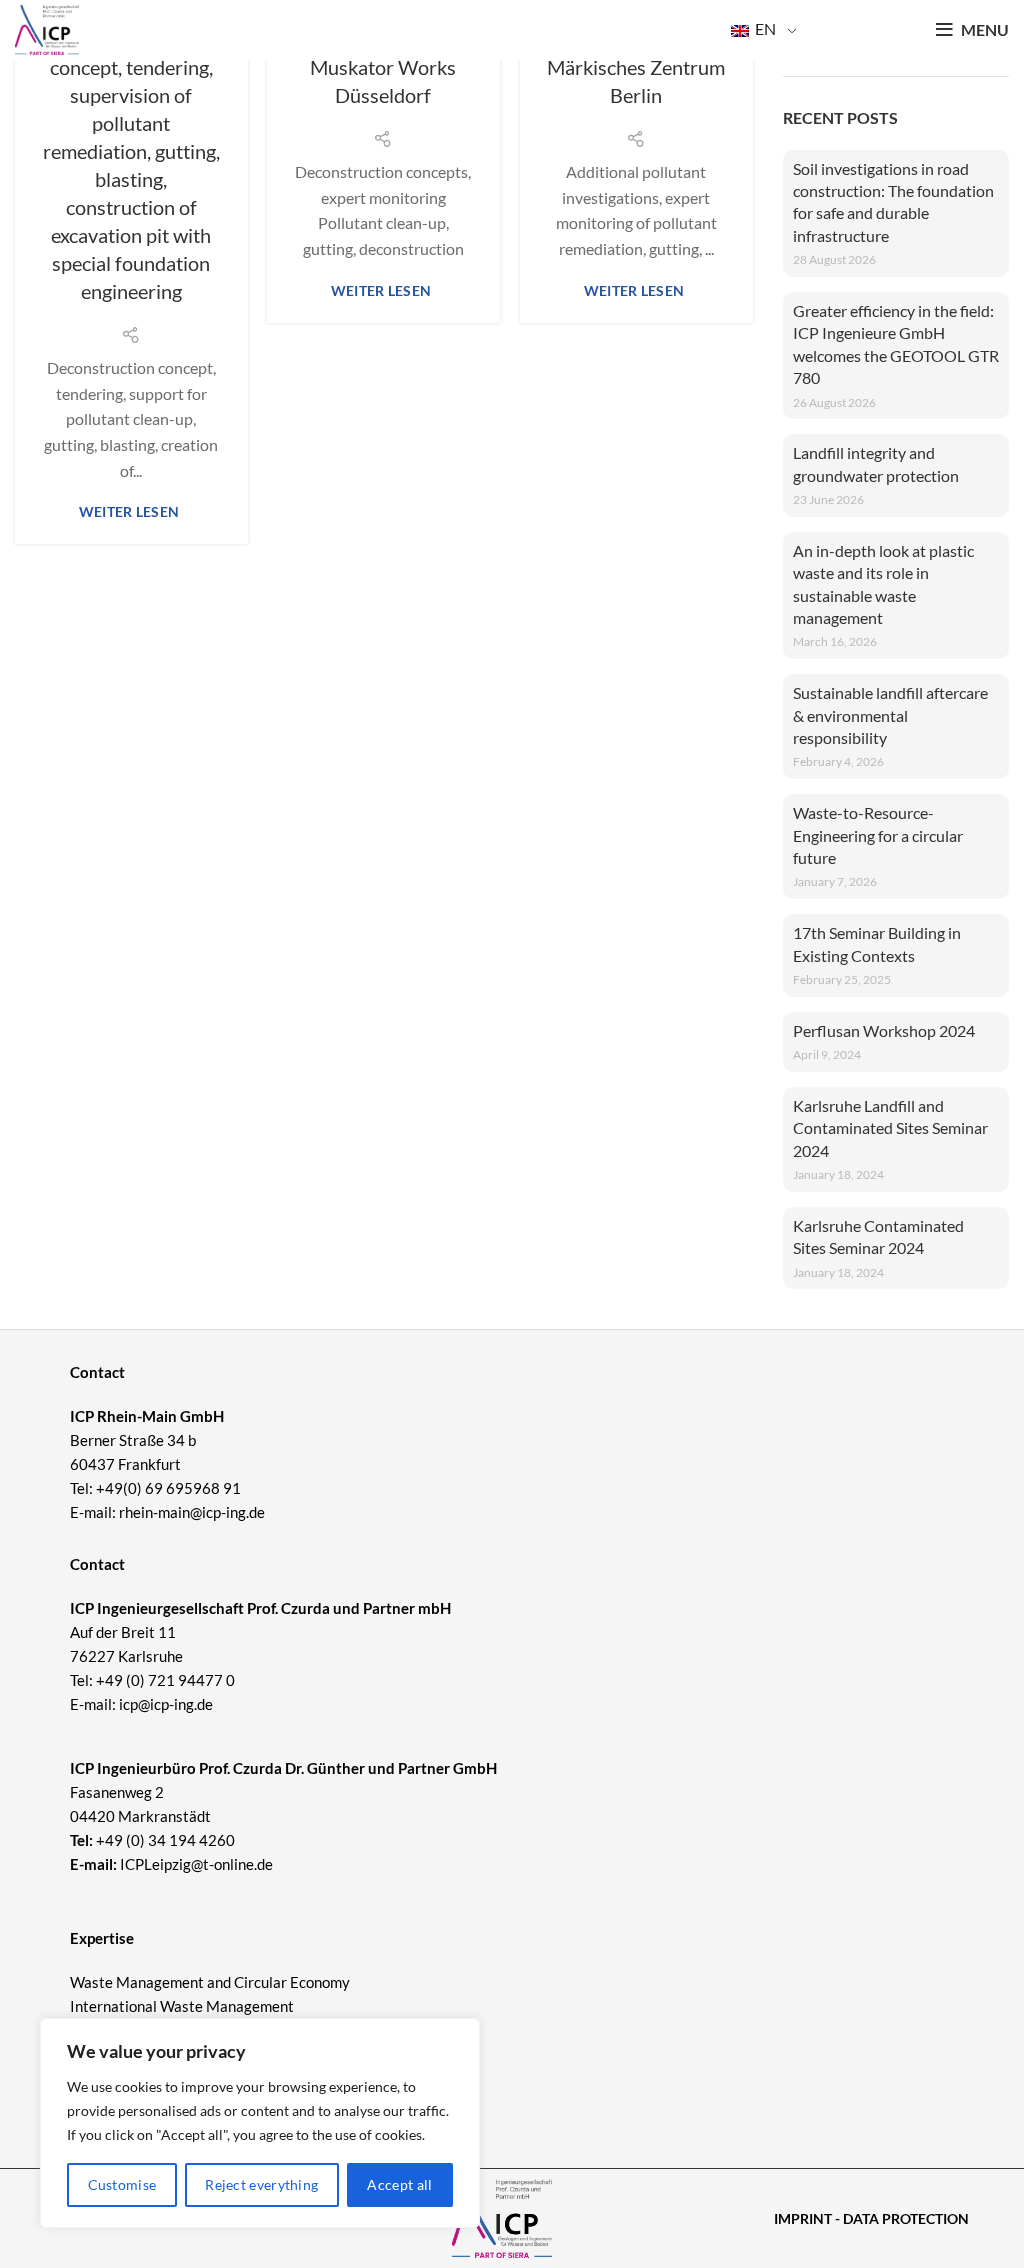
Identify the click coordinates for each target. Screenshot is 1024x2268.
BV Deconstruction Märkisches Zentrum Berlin (636, 67)
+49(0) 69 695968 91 (168, 1488)
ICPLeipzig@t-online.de (196, 1864)
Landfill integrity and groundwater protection (876, 463)
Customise (122, 2184)
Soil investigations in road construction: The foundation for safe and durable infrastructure (893, 202)
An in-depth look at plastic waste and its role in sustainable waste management (883, 584)
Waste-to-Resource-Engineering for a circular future (878, 835)
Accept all (399, 2184)
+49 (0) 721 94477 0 (165, 1680)
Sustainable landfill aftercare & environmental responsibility (890, 715)
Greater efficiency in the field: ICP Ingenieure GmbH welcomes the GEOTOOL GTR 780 (896, 344)
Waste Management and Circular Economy (210, 1982)
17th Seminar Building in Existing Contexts (877, 943)
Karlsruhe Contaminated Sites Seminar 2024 (878, 1236)
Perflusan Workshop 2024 (884, 1030)
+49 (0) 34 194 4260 (165, 1840)
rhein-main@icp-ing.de (192, 1512)
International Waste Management (182, 2006)
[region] (260, 2123)
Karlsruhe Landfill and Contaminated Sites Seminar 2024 (890, 1128)
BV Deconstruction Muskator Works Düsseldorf (383, 67)
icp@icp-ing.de (166, 1704)
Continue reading (131, 512)
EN (764, 28)
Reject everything (261, 2184)
